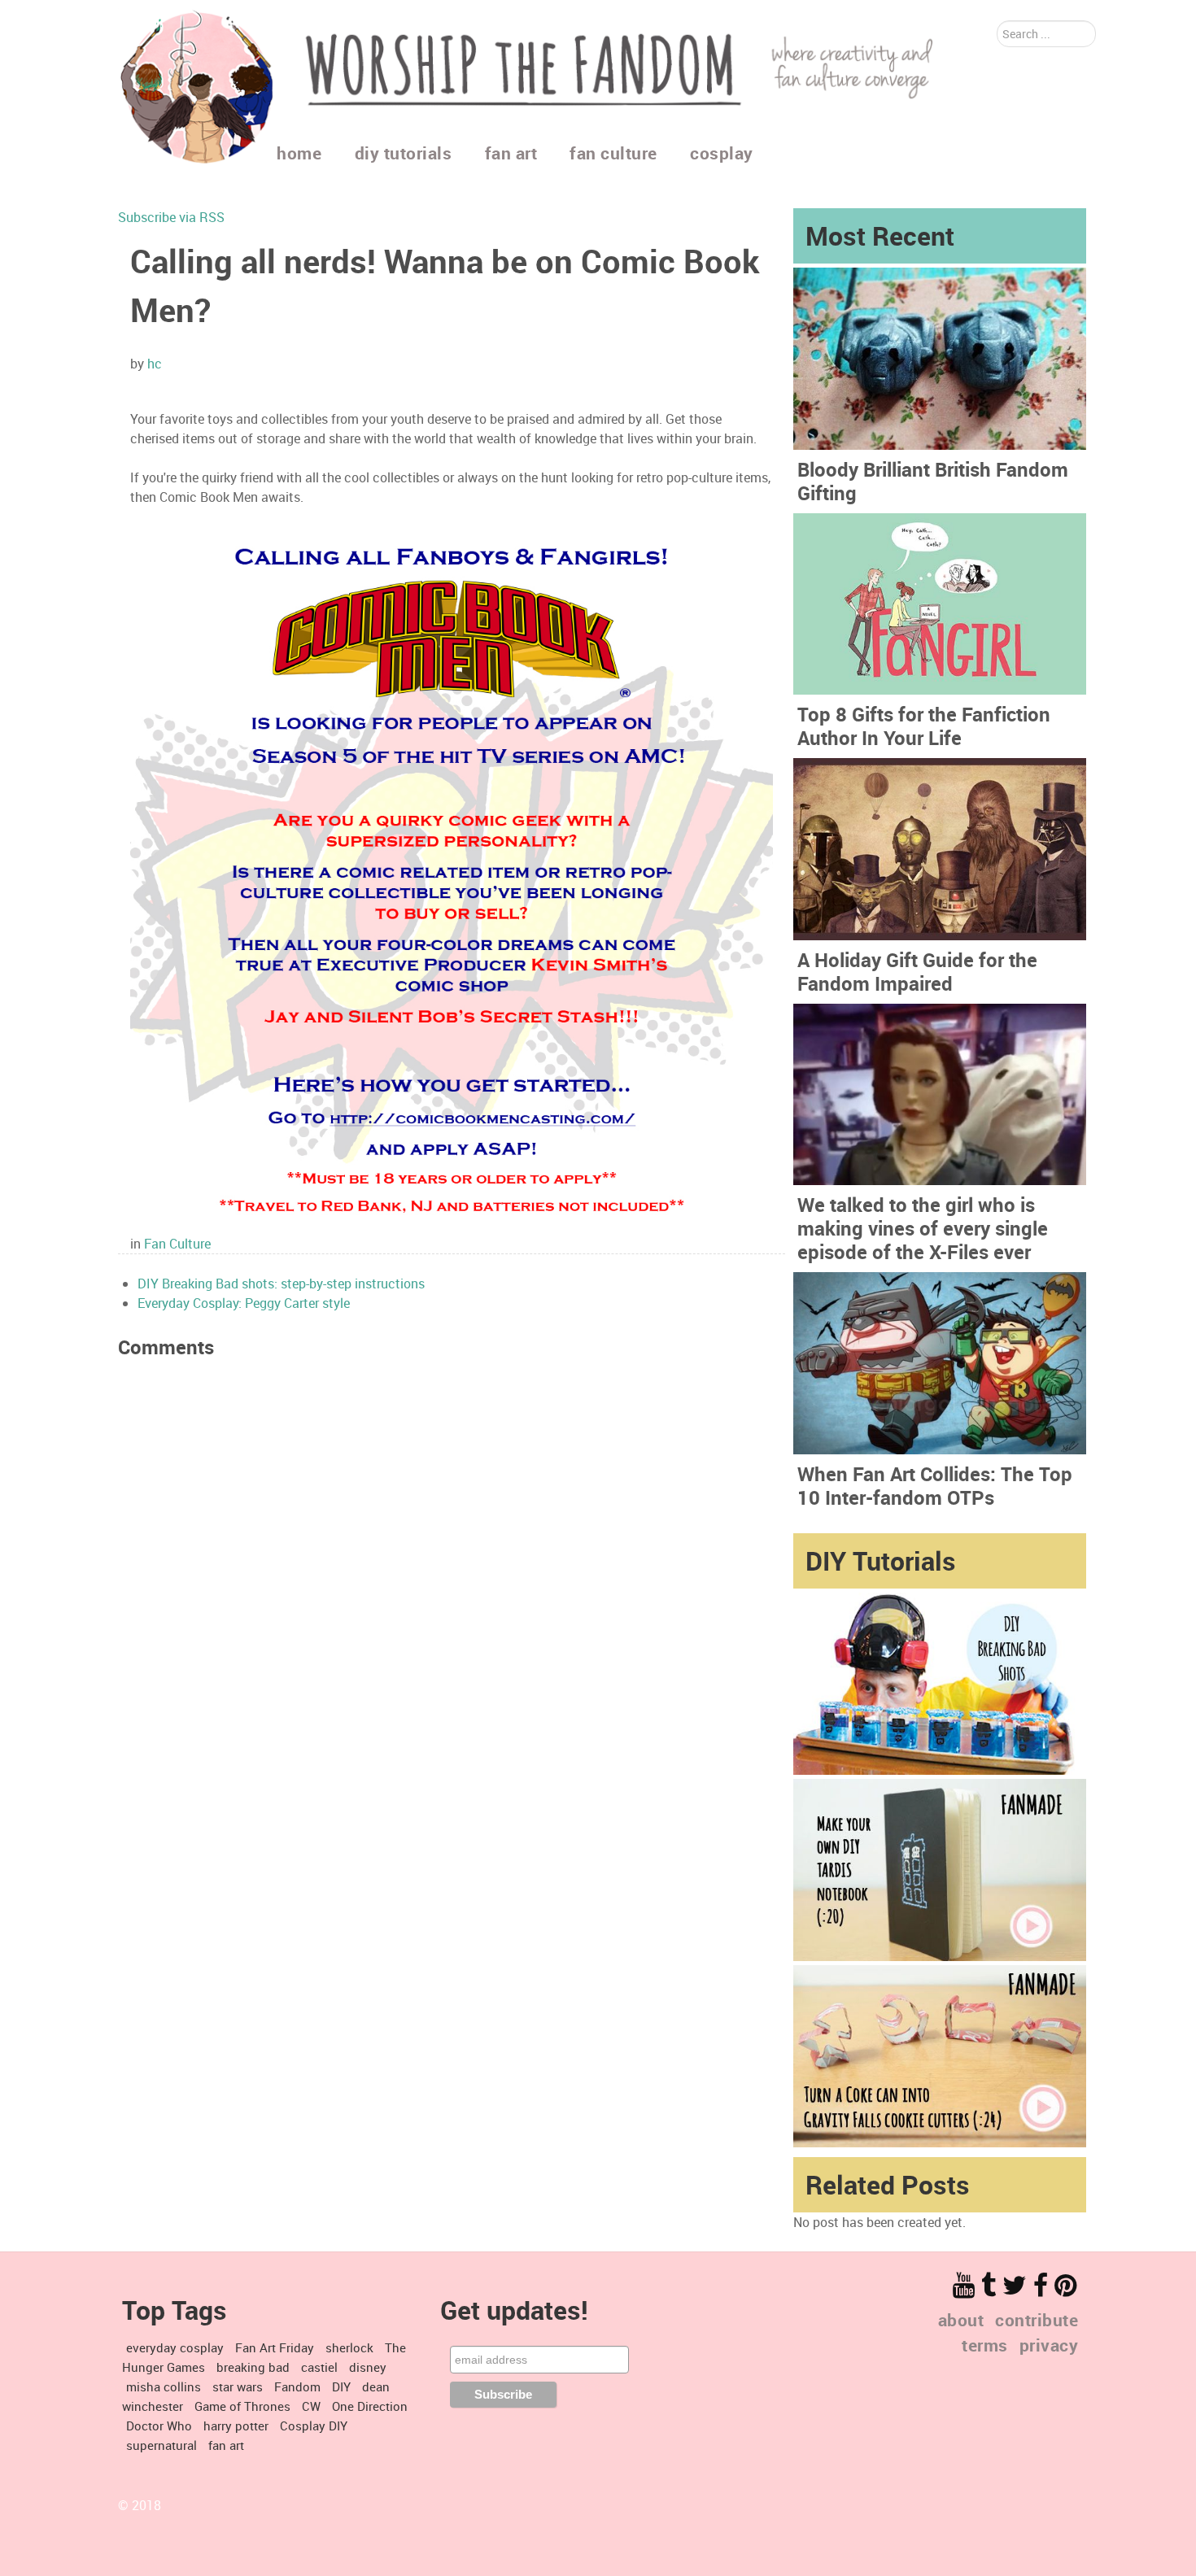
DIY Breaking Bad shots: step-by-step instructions (281, 1284)
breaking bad (253, 2367)
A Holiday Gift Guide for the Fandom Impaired (917, 972)
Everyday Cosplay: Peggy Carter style (244, 1303)
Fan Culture (177, 1244)
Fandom (297, 2386)
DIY (341, 2386)
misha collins (164, 2386)
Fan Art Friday (275, 2347)
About (961, 2320)
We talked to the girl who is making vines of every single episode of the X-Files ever (923, 1228)
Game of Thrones (242, 2406)
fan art (226, 2445)
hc (155, 364)
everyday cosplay (175, 2347)
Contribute (1037, 2320)
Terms (985, 2345)
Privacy (1049, 2345)
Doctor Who (159, 2426)
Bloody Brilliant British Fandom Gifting (933, 481)
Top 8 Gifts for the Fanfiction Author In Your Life (924, 726)
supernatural (162, 2445)
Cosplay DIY (314, 2426)
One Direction (370, 2406)
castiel (319, 2367)
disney (368, 2367)
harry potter (236, 2426)
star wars (238, 2386)
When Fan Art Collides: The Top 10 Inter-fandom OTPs (935, 1486)
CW (311, 2406)
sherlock (349, 2347)
